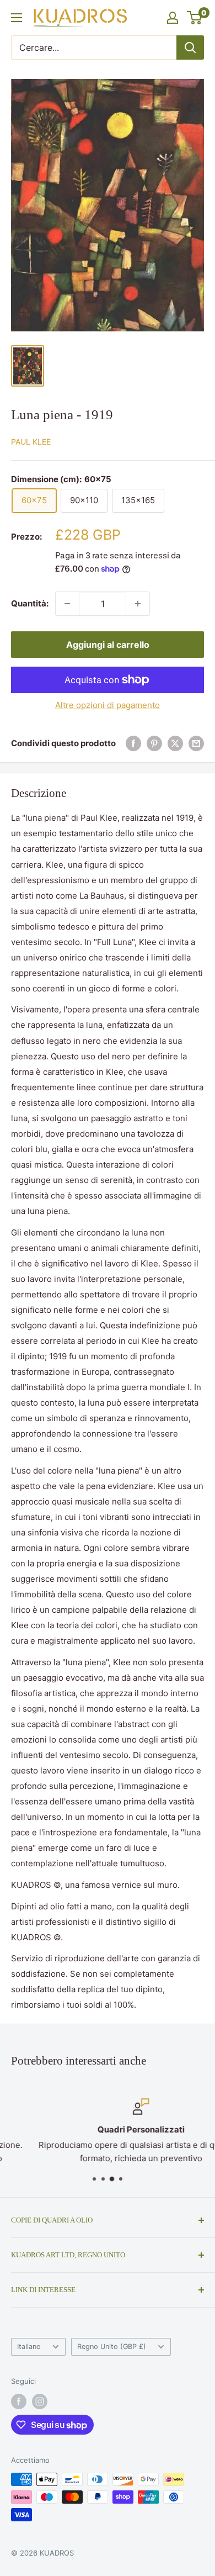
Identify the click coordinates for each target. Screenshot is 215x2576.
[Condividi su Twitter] (175, 743)
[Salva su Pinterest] (154, 743)
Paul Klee (31, 442)
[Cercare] (190, 47)
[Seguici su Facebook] (19, 2401)
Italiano (29, 2347)
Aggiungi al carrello (108, 645)
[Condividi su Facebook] (133, 743)
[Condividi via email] (196, 743)
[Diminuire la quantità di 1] (67, 604)
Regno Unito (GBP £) (112, 2347)
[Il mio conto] (173, 18)
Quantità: (30, 603)
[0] (195, 18)
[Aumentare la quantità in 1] (138, 604)
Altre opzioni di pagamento (108, 705)
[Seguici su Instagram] (40, 2401)
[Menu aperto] (17, 18)
